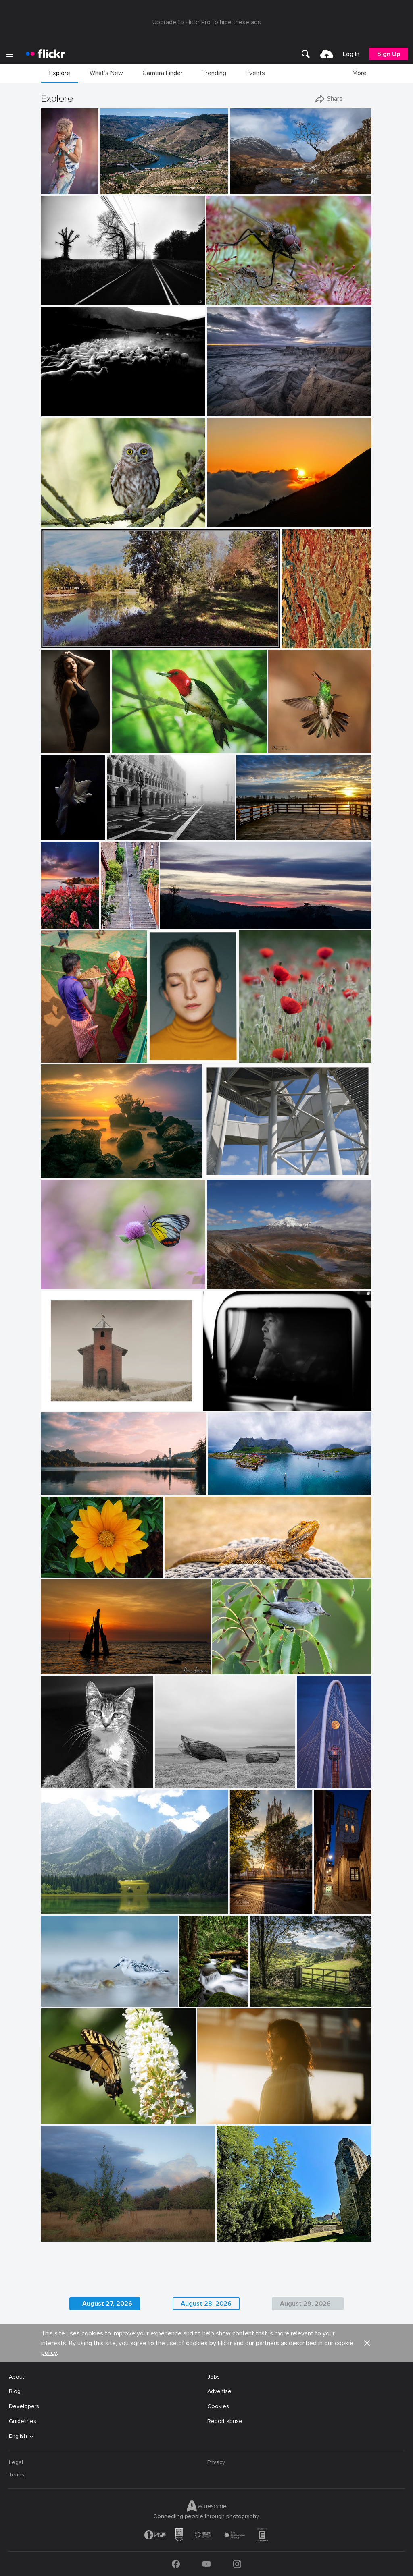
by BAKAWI (55, 1572)
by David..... (179, 1572)
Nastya (161, 1050)
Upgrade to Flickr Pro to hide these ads (207, 22)
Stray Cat (57, 1775)
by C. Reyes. (321, 1908)
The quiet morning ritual (141, 827)
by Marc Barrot (117, 188)
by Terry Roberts (268, 2001)
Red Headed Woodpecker (148, 740)
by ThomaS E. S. (107, 923)
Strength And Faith (69, 1482)
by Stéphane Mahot (48, 188)
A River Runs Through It (134, 181)
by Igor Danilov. (59, 299)
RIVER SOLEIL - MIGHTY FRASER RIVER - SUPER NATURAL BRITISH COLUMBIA (282, 827)
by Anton (53, 2118)
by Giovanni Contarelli (53, 747)
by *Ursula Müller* (63, 2236)
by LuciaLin (56, 1283)
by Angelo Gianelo (176, 1782)
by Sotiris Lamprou (62, 410)
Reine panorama (233, 1482)
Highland (244, 181)
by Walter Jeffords (61, 1782)
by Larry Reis (228, 1669)
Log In (351, 54)
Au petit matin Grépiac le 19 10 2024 (92, 636)
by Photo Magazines (64, 1172)
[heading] (46, 54)
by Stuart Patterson (48, 923)
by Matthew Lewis (192, 2001)
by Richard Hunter (62, 1405)
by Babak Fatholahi (171, 1057)
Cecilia (53, 740)
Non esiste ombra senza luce (82, 1901)
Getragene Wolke (229, 1165)
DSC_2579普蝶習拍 (70, 1276)
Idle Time (192, 1994)
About (17, 2377)
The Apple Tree (64, 2229)
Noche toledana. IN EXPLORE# (321, 1901)
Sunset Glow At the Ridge (197, 916)
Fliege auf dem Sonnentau (244, 292)
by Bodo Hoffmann (227, 299)
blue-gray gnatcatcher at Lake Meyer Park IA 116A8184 (270, 1662)
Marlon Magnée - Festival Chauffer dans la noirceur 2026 (48, 181)
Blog (15, 2391)
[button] (66, 187)
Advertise (219, 2391)
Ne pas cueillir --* (264, 1050)
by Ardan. (173, 923)
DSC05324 (59, 403)
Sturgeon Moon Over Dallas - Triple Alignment (312, 1774)
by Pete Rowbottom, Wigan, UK (263, 188)
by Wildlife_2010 (60, 522)
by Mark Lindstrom (250, 1908)
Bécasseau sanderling (73, 1994)
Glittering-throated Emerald (298, 740)
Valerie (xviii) (216, 2111)
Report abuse (225, 2421)
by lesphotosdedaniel (239, 2236)
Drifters (168, 1775)
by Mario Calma (225, 410)
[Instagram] (237, 2564)
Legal (16, 2462)
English (18, 2436)
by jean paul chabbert (66, 642)
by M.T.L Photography (232, 1489)
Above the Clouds (234, 515)
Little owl (56, 515)
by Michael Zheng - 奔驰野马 (312, 1782)
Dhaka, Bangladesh (69, 1050)
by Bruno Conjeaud (290, 747)
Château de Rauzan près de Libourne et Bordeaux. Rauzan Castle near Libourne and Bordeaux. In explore (272, 2229)
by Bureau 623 (215, 2118)
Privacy (216, 2462)
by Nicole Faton (257, 1057)
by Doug (52, 1489)
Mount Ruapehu (231, 1277)
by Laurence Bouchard (228, 1405)
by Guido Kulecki (301, 642)
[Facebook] (176, 2564)
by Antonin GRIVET (63, 2001)
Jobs (214, 2377)
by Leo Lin (220, 522)
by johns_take (52, 834)
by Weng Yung (224, 1283)
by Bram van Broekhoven (69, 1669)
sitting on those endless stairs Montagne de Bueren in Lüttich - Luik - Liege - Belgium (107, 916)
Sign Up (389, 54)
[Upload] (327, 54)
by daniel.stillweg (223, 1172)
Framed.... (265, 1994)
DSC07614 (52, 827)
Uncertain (48, 916)
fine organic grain (304, 636)
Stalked (54, 1398)
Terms (17, 2475)
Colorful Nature (65, 2111)
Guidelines (23, 2421)
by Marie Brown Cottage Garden (146, 747)
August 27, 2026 (107, 2304)
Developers (24, 2406)
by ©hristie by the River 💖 (265, 834)
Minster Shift (250, 1901)
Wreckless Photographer (242, 403)
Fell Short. (58, 292)
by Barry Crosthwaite (64, 1057)
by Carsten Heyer (126, 834)
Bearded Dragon (189, 1565)
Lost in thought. (227, 1398)
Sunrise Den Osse (68, 1662)
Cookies (218, 2406)
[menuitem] (306, 54)
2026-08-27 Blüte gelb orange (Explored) (80, 1565)
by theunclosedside (62, 1908)
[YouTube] (206, 2564)
